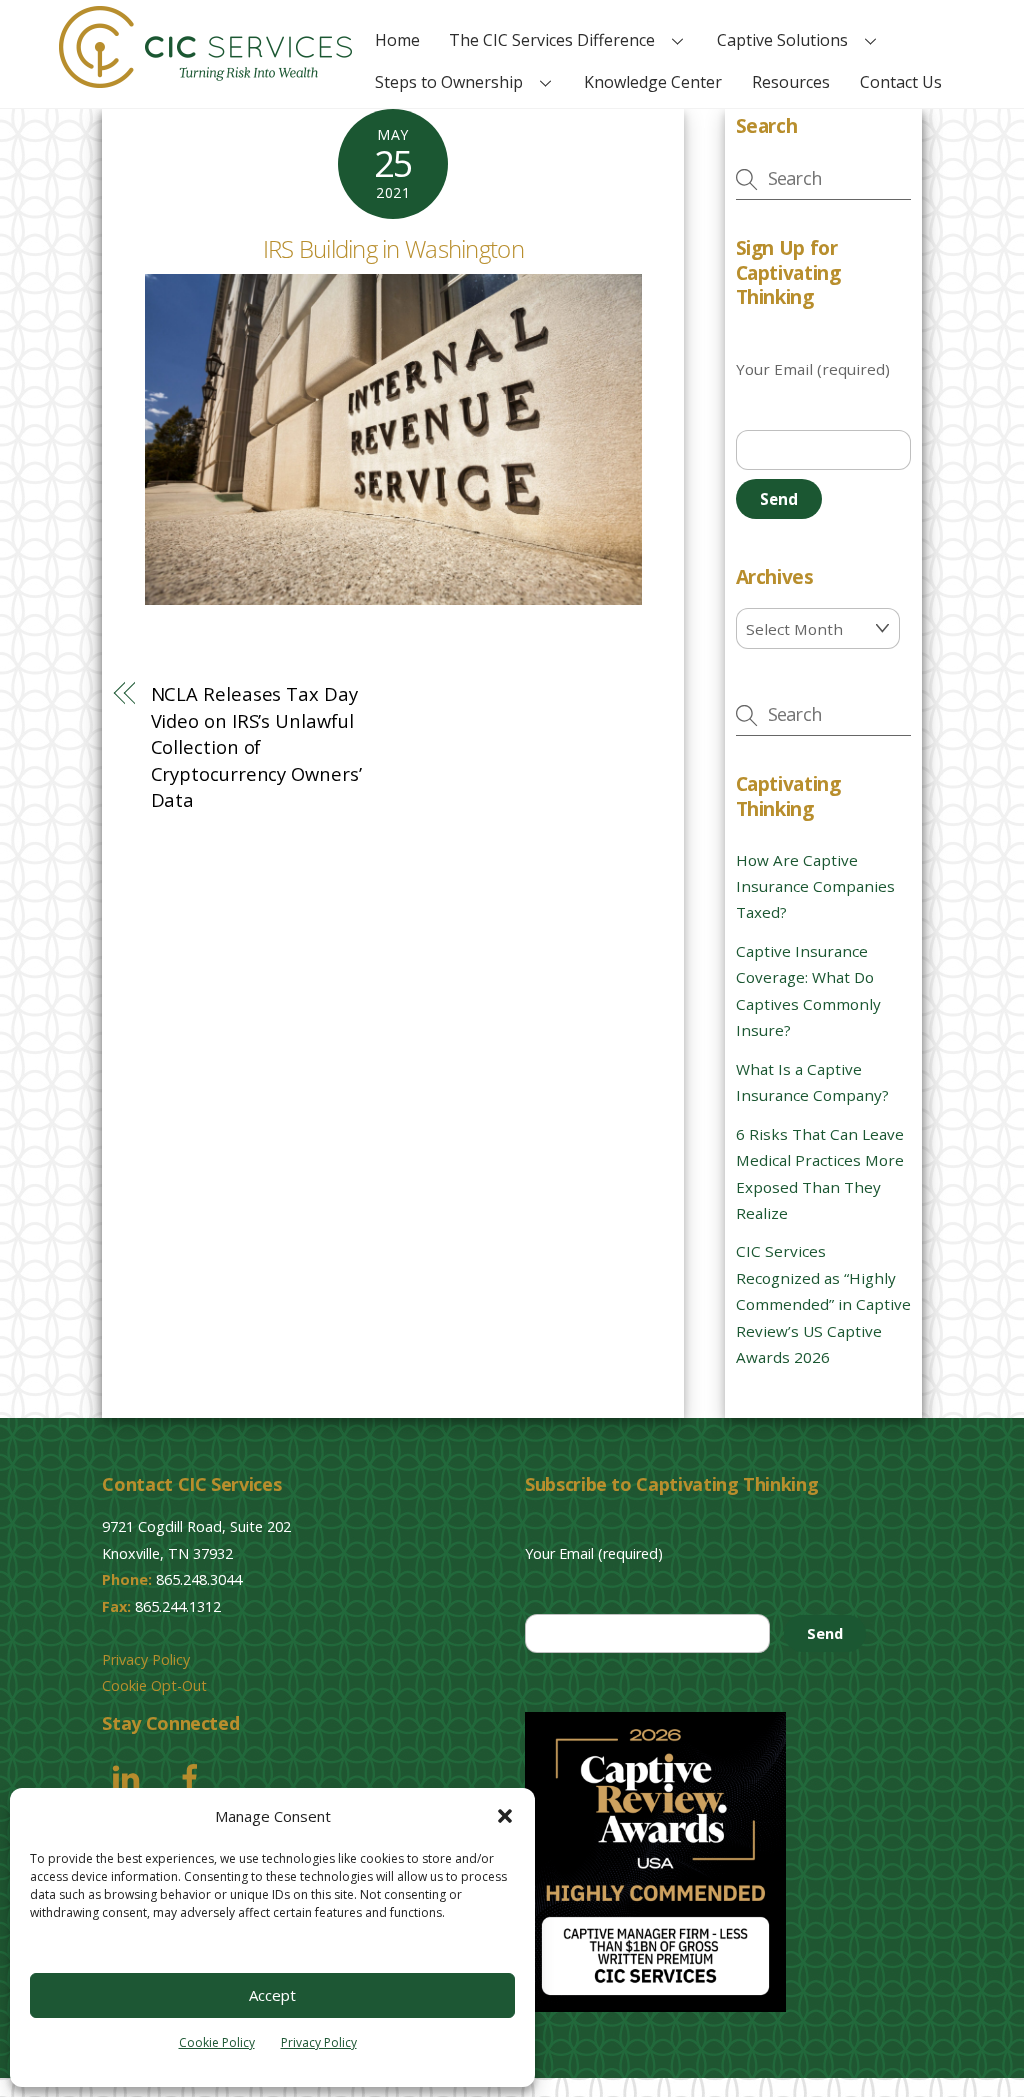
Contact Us (901, 82)
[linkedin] (129, 1776)
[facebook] (193, 1776)
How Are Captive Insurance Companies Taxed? (815, 886)
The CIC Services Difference (552, 40)
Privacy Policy (319, 2042)
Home (397, 40)
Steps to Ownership (449, 82)
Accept (272, 1995)
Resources (791, 82)
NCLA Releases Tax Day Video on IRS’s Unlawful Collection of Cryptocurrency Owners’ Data (256, 746)
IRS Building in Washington (393, 248)
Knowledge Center (653, 82)
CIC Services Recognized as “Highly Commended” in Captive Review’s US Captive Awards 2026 (823, 1304)
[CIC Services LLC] (205, 77)
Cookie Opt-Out (154, 1685)
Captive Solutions (782, 40)
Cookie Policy (217, 2042)
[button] (505, 1816)
